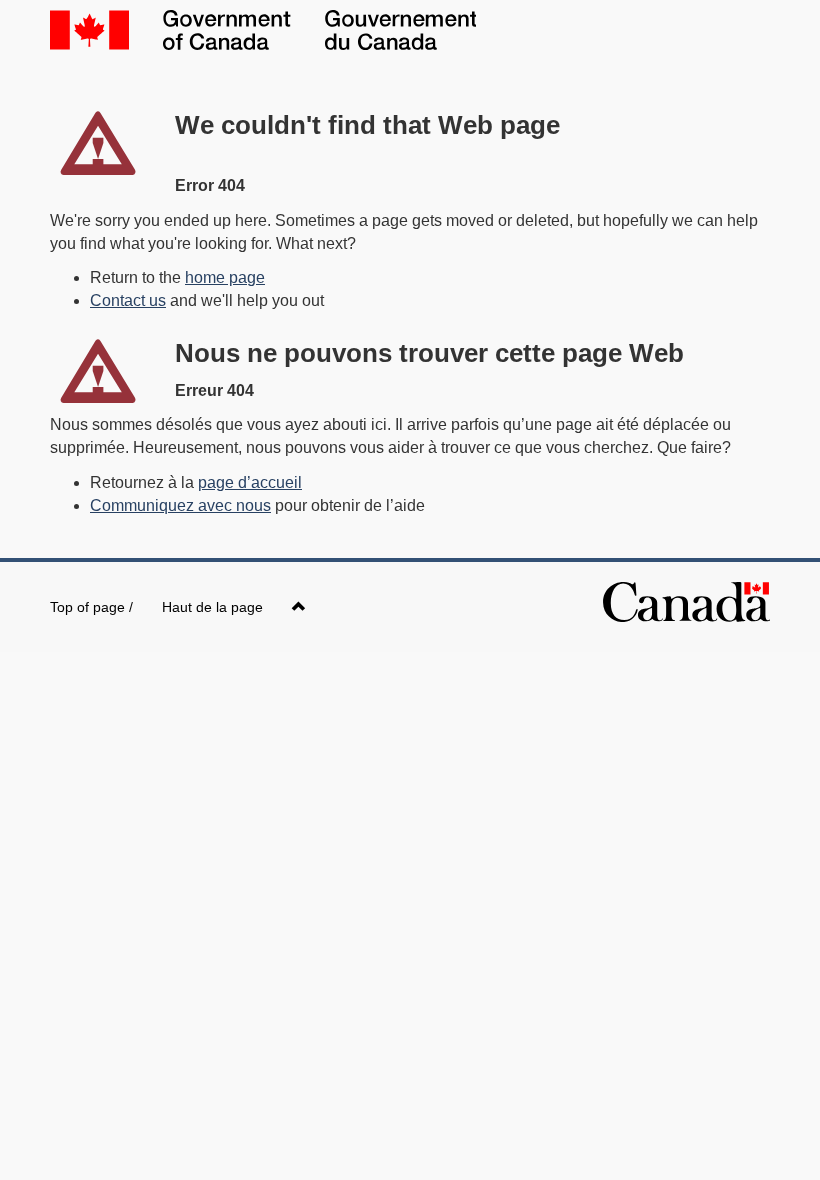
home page (225, 277)
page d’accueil (250, 482)
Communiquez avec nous (180, 505)
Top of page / (156, 607)
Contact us (128, 300)
